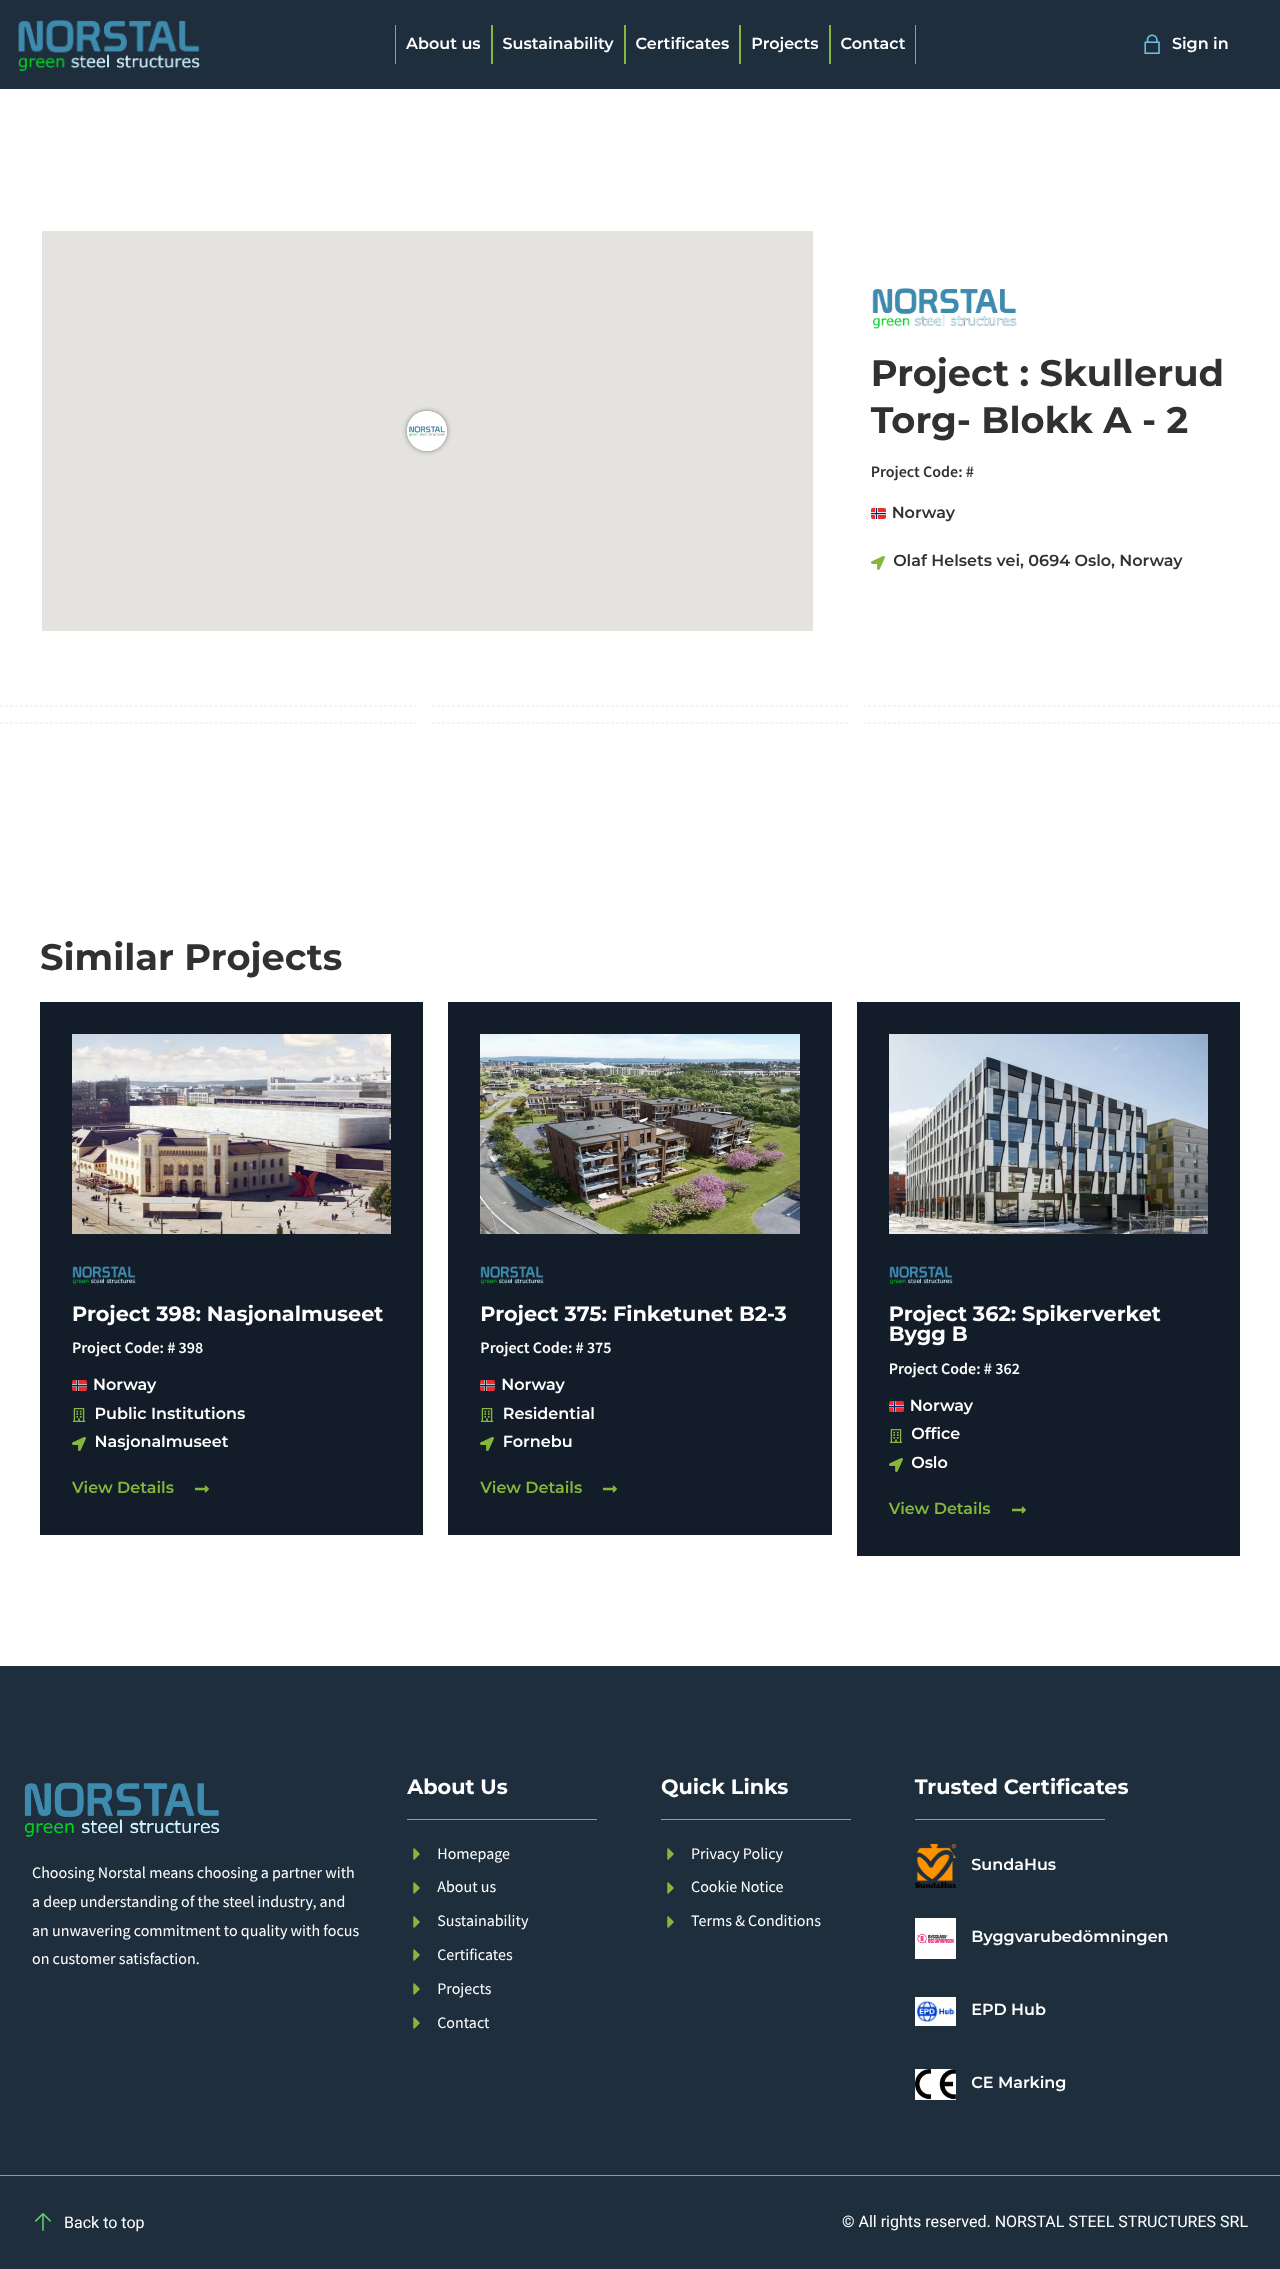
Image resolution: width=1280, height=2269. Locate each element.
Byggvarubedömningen (1069, 1937)
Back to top (104, 2222)
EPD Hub (1008, 2010)
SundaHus (1013, 1865)
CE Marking (1018, 2083)
